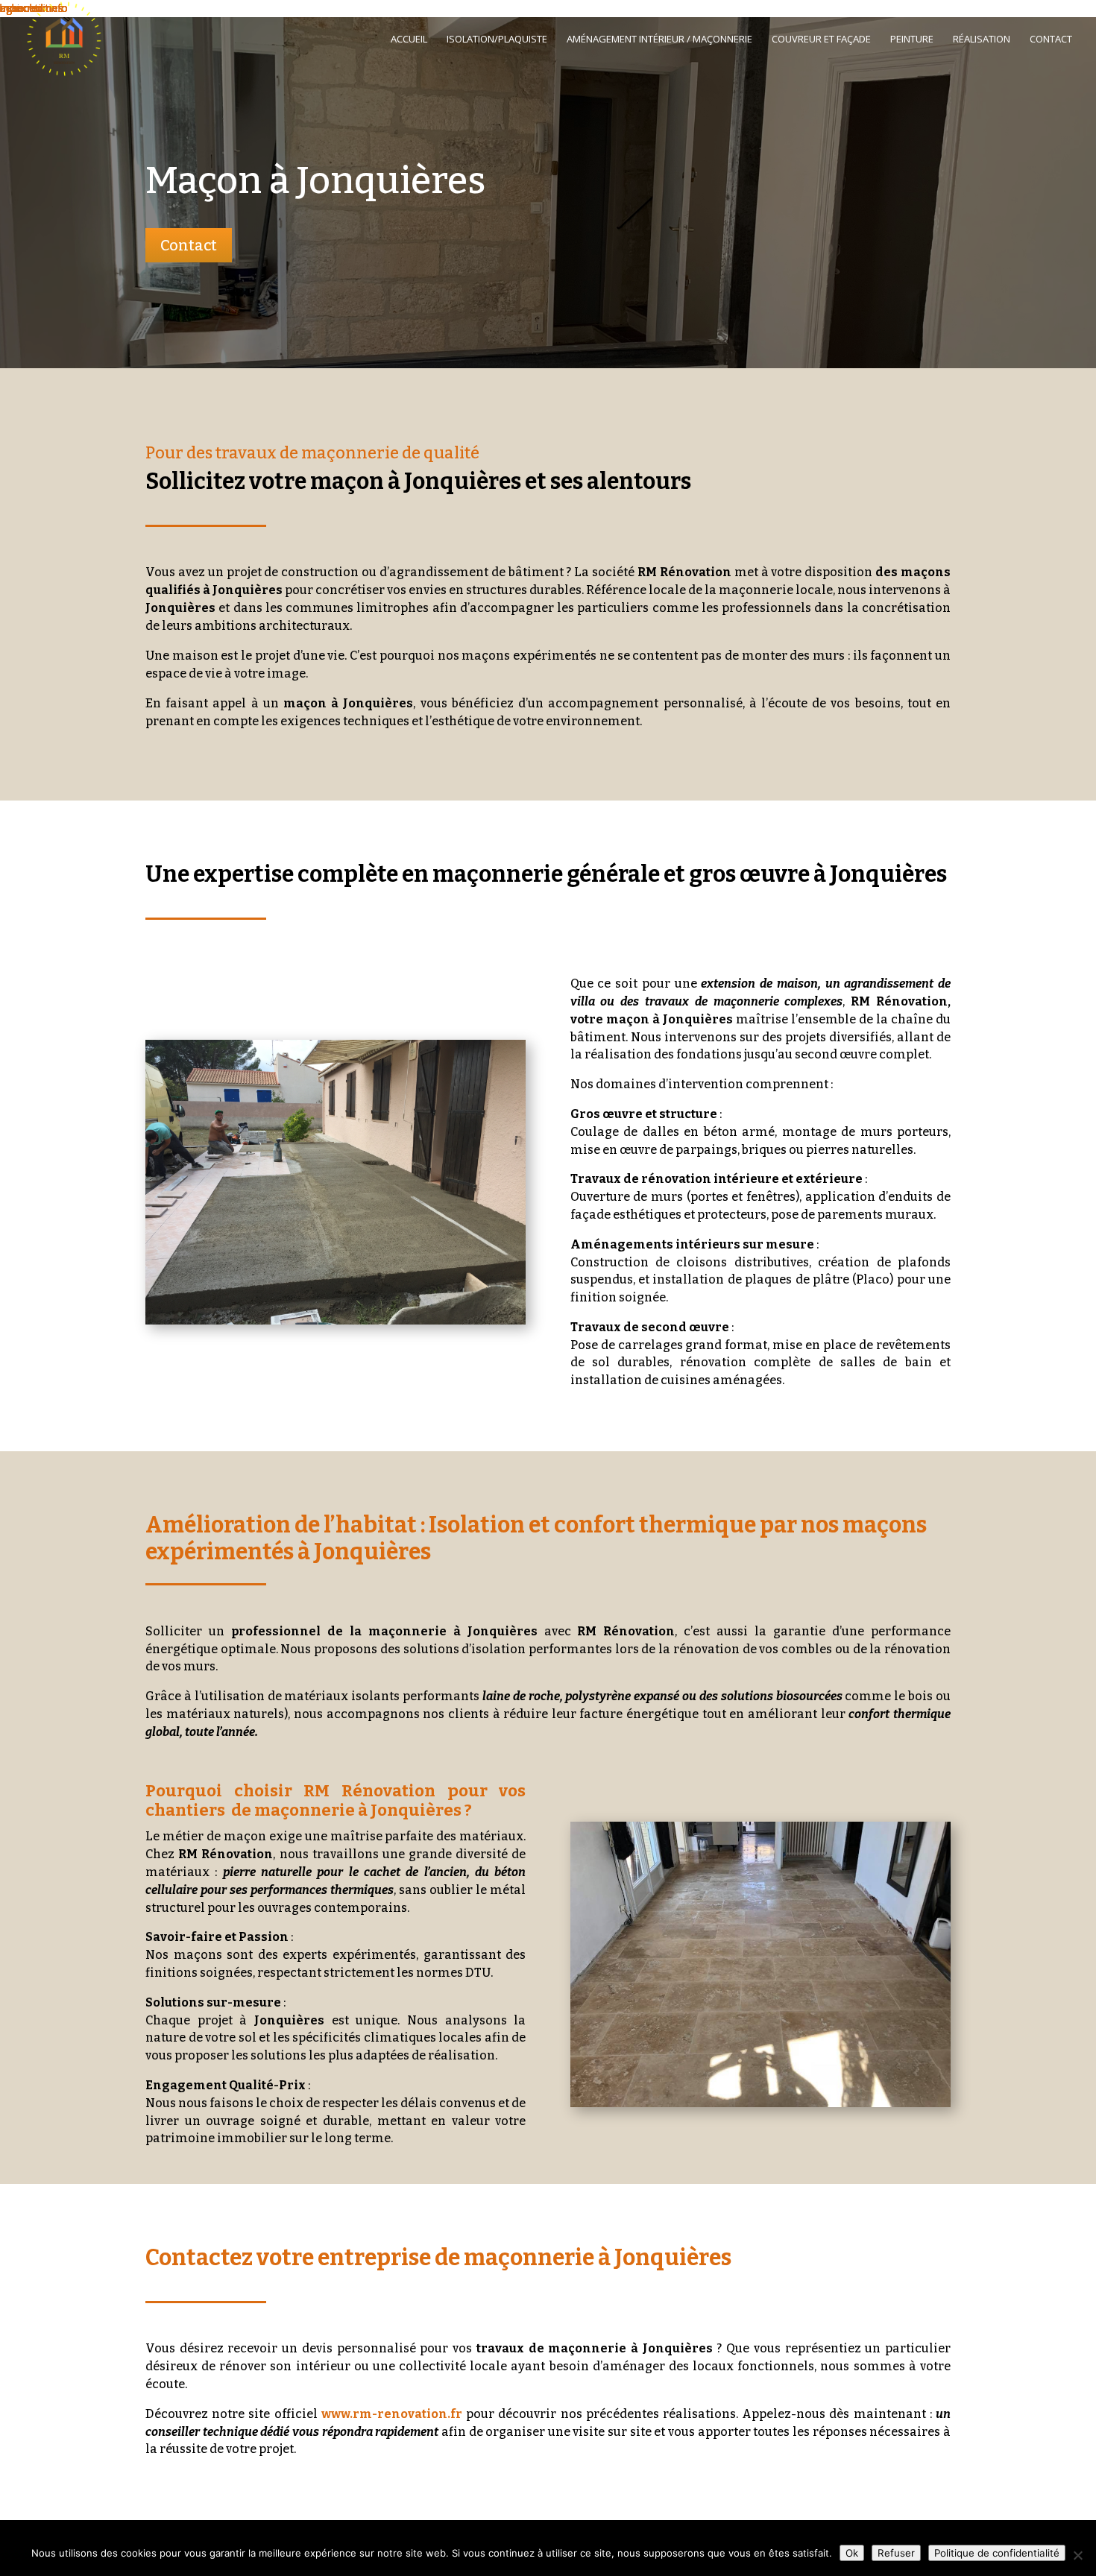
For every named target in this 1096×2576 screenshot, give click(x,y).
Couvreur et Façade (821, 40)
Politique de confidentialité (997, 2553)
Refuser (896, 2553)
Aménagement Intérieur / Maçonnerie (659, 40)
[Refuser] (1077, 2555)
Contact (1051, 40)
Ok (852, 2553)
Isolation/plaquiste (497, 40)
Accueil (409, 40)
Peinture (912, 40)
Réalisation (982, 40)
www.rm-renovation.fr (392, 2414)
